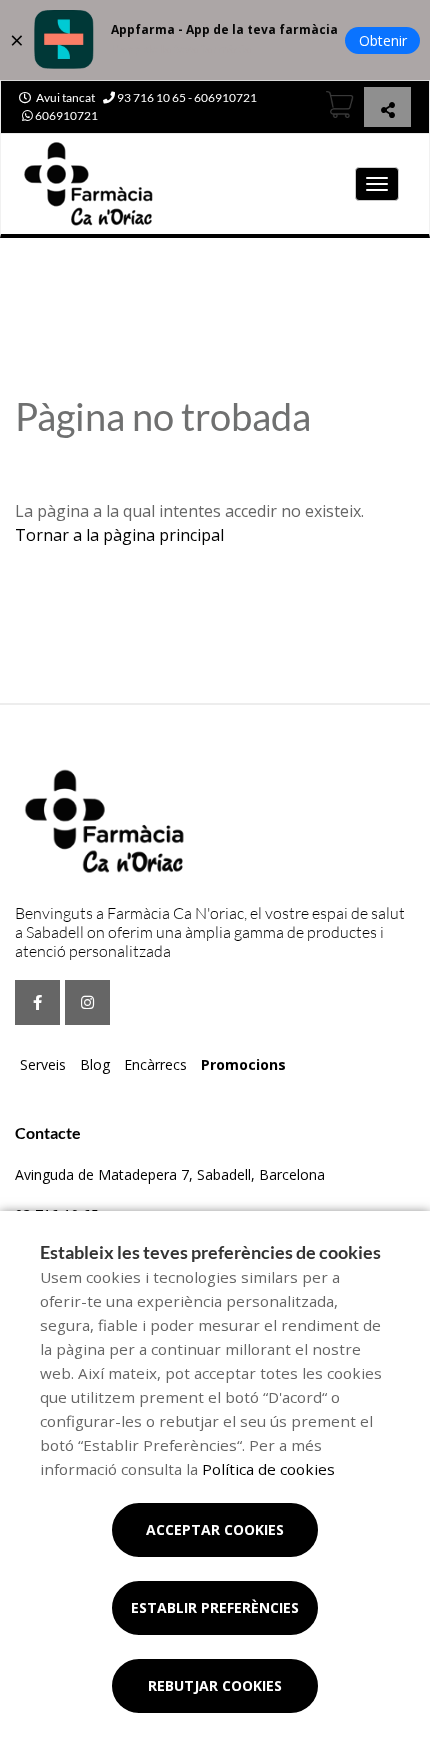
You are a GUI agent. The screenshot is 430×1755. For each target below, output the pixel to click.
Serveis (43, 1064)
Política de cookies (268, 1469)
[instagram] (87, 1002)
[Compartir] (387, 109)
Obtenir (383, 40)
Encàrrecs (155, 1064)
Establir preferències (215, 1607)
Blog (95, 1064)
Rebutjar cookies (215, 1685)
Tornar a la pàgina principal (119, 535)
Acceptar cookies (215, 1529)
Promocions (243, 1064)
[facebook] (37, 1002)
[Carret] (340, 104)
